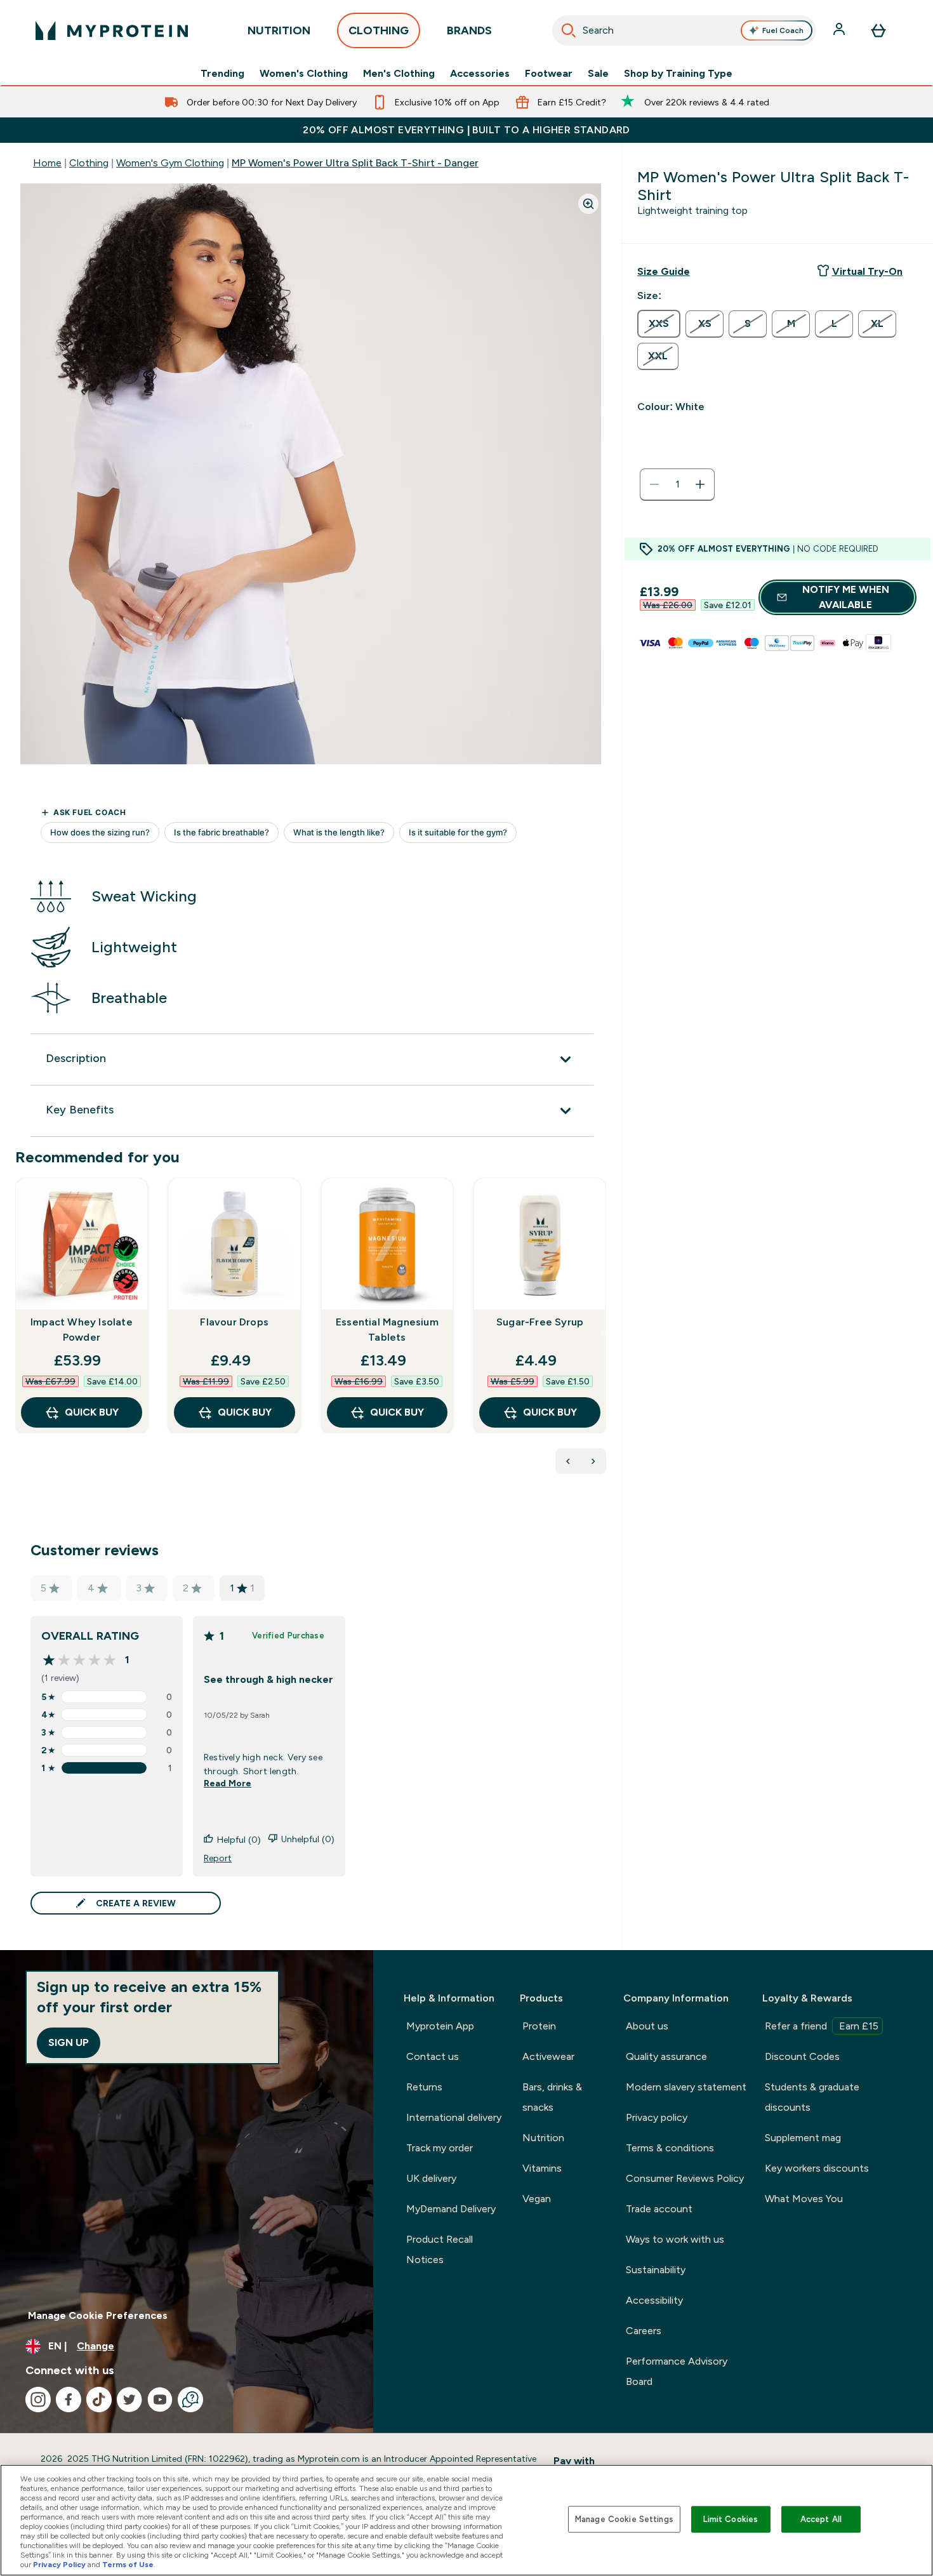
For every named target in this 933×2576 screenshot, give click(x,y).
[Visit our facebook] (69, 2400)
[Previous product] (568, 1461)
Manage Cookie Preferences (98, 2315)
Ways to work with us (675, 2239)
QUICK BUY (92, 1412)
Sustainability (656, 2270)
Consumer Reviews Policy (685, 2178)
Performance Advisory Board (677, 2371)
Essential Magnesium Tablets (387, 1330)
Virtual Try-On (867, 271)
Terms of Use (128, 2565)
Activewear (548, 2056)
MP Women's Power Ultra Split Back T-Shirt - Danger (355, 163)
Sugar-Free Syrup (540, 1322)
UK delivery (431, 2178)
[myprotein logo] (112, 30)
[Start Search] (569, 30)
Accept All (821, 2519)
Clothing (89, 163)
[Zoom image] (588, 204)
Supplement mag (803, 2138)
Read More (228, 1783)
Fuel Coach (783, 30)
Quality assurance (666, 2056)
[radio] (659, 324)
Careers (644, 2331)
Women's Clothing (304, 74)
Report (218, 1858)
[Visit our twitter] (129, 2400)
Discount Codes (802, 2056)
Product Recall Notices (440, 2249)
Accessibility (654, 2300)
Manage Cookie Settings (624, 2519)
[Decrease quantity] (654, 484)
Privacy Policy (59, 2565)
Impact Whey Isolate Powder (82, 1330)
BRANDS (469, 30)
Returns (424, 2087)
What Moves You (804, 2199)
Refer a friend (822, 2026)
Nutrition (543, 2138)
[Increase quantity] (700, 484)
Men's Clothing (399, 74)
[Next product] (593, 1461)
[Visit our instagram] (38, 2400)
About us (647, 2026)
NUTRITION (279, 30)
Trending (222, 74)
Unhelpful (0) (308, 1839)
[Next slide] (604, 1333)
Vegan (537, 2199)
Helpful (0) (239, 1840)
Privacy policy (657, 2117)
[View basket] (878, 30)
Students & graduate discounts (812, 2097)
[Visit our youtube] (160, 2400)
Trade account (659, 2209)
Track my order (440, 2148)
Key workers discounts (817, 2168)
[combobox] (685, 30)
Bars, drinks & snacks (552, 2097)
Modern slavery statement (686, 2087)
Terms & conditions (670, 2148)
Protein (539, 2026)
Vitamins (542, 2168)
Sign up (69, 2042)
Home (47, 163)
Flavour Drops (234, 1322)
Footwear (549, 74)
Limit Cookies (731, 2519)
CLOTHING (379, 30)
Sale (598, 74)
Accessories (480, 74)
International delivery (454, 2117)
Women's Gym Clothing (170, 163)
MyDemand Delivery (451, 2209)
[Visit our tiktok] (99, 2400)
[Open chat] (190, 2400)
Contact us (433, 2056)
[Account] (840, 30)
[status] (677, 484)
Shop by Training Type (678, 74)
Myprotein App (440, 2026)
